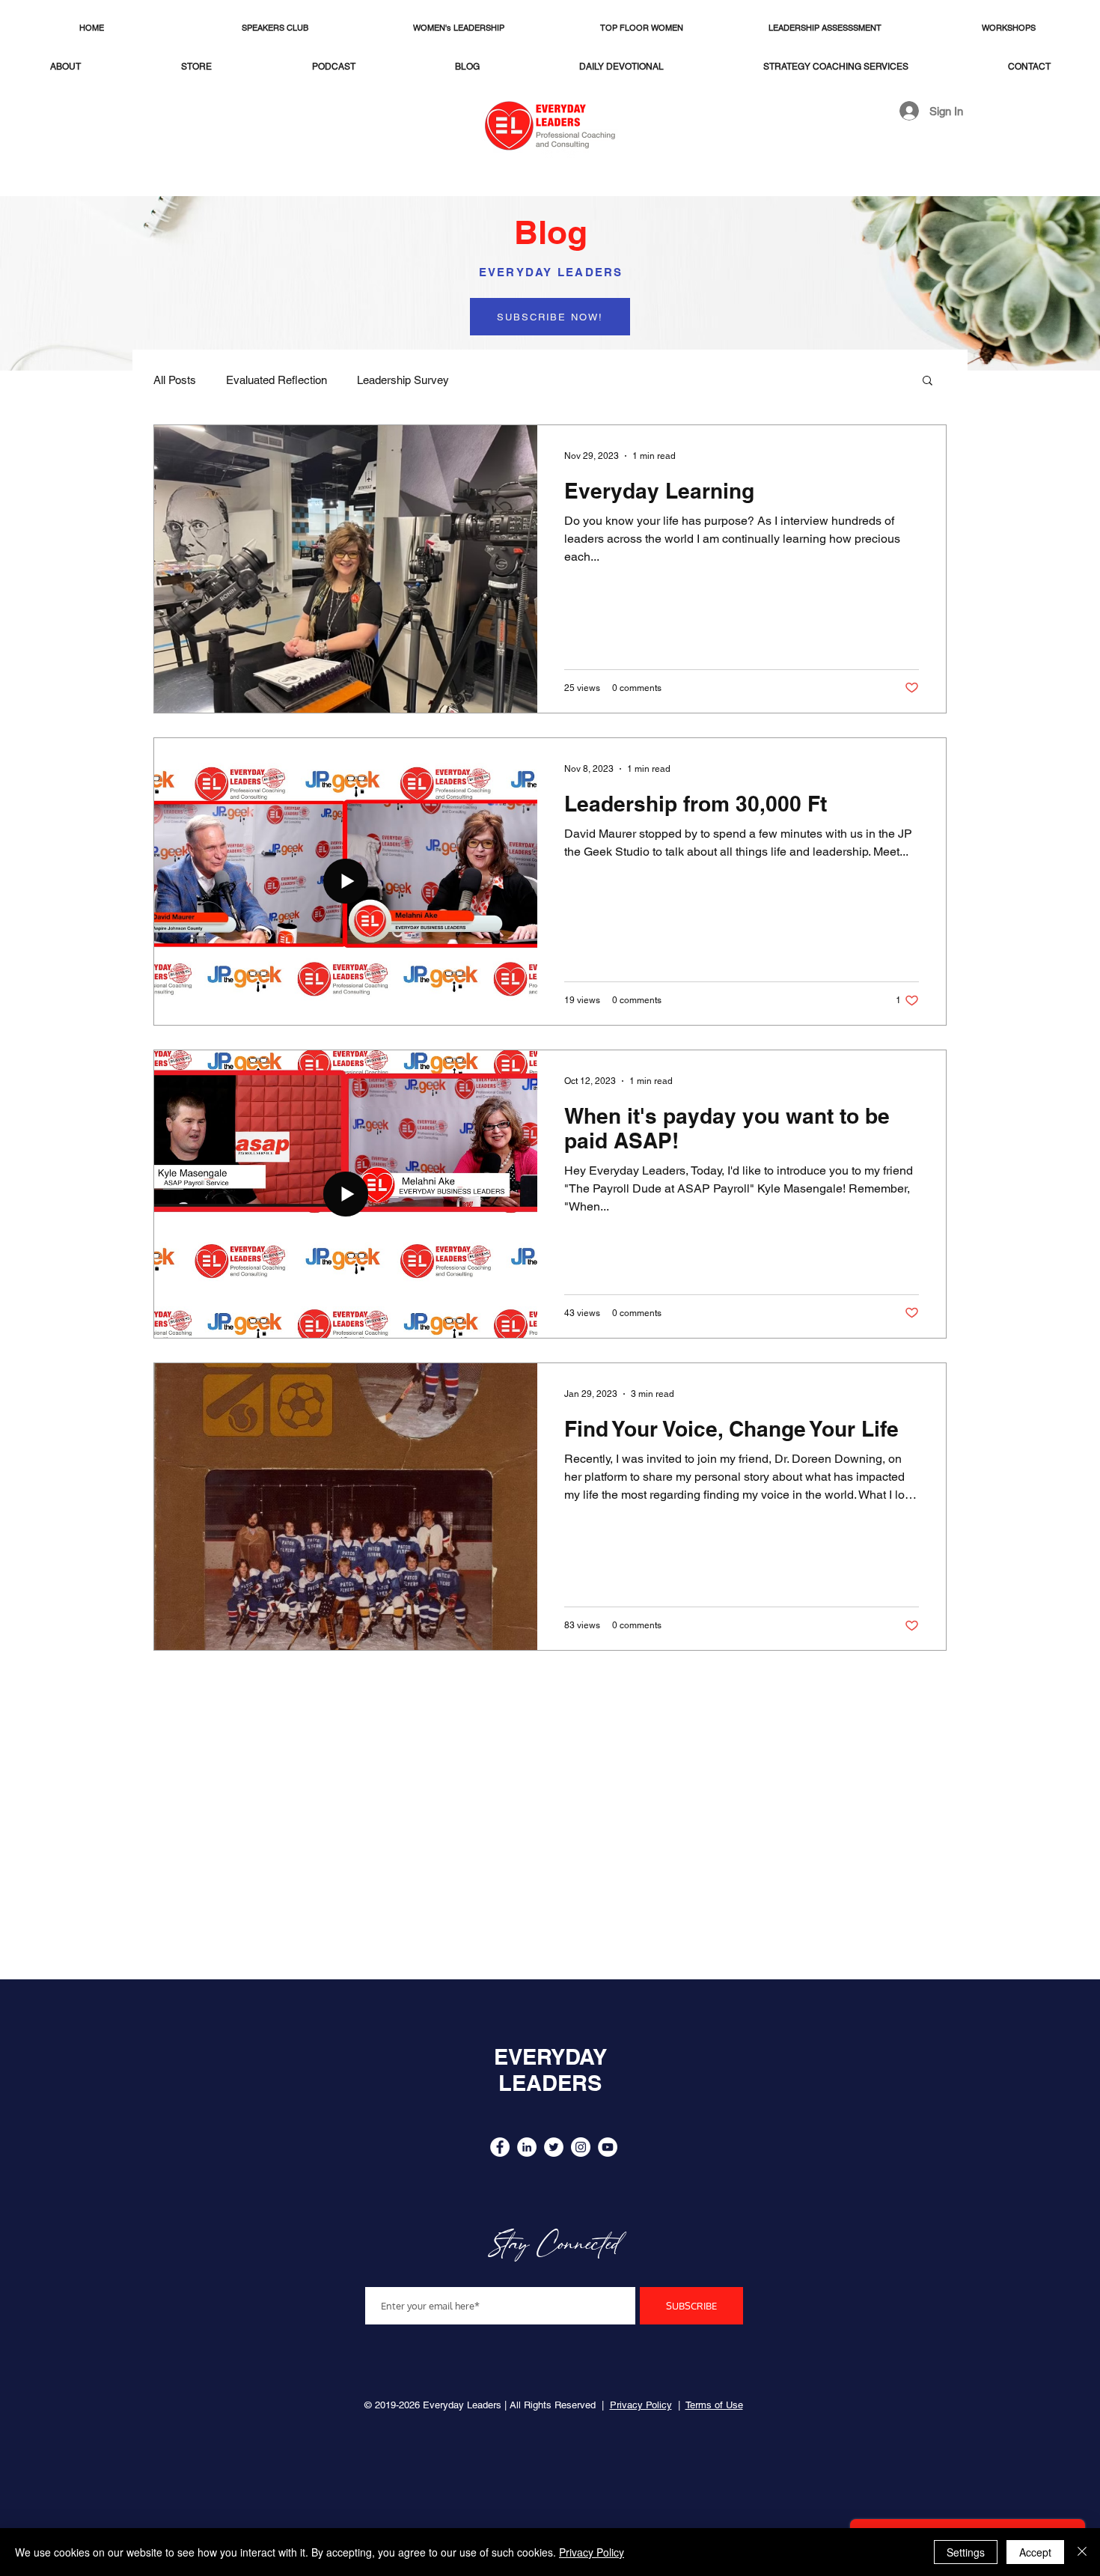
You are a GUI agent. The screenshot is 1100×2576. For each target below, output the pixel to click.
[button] (550, 317)
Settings (966, 2552)
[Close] (1082, 2552)
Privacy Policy (592, 2552)
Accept (1035, 2552)
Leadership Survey (403, 380)
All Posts (175, 380)
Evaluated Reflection (276, 380)
